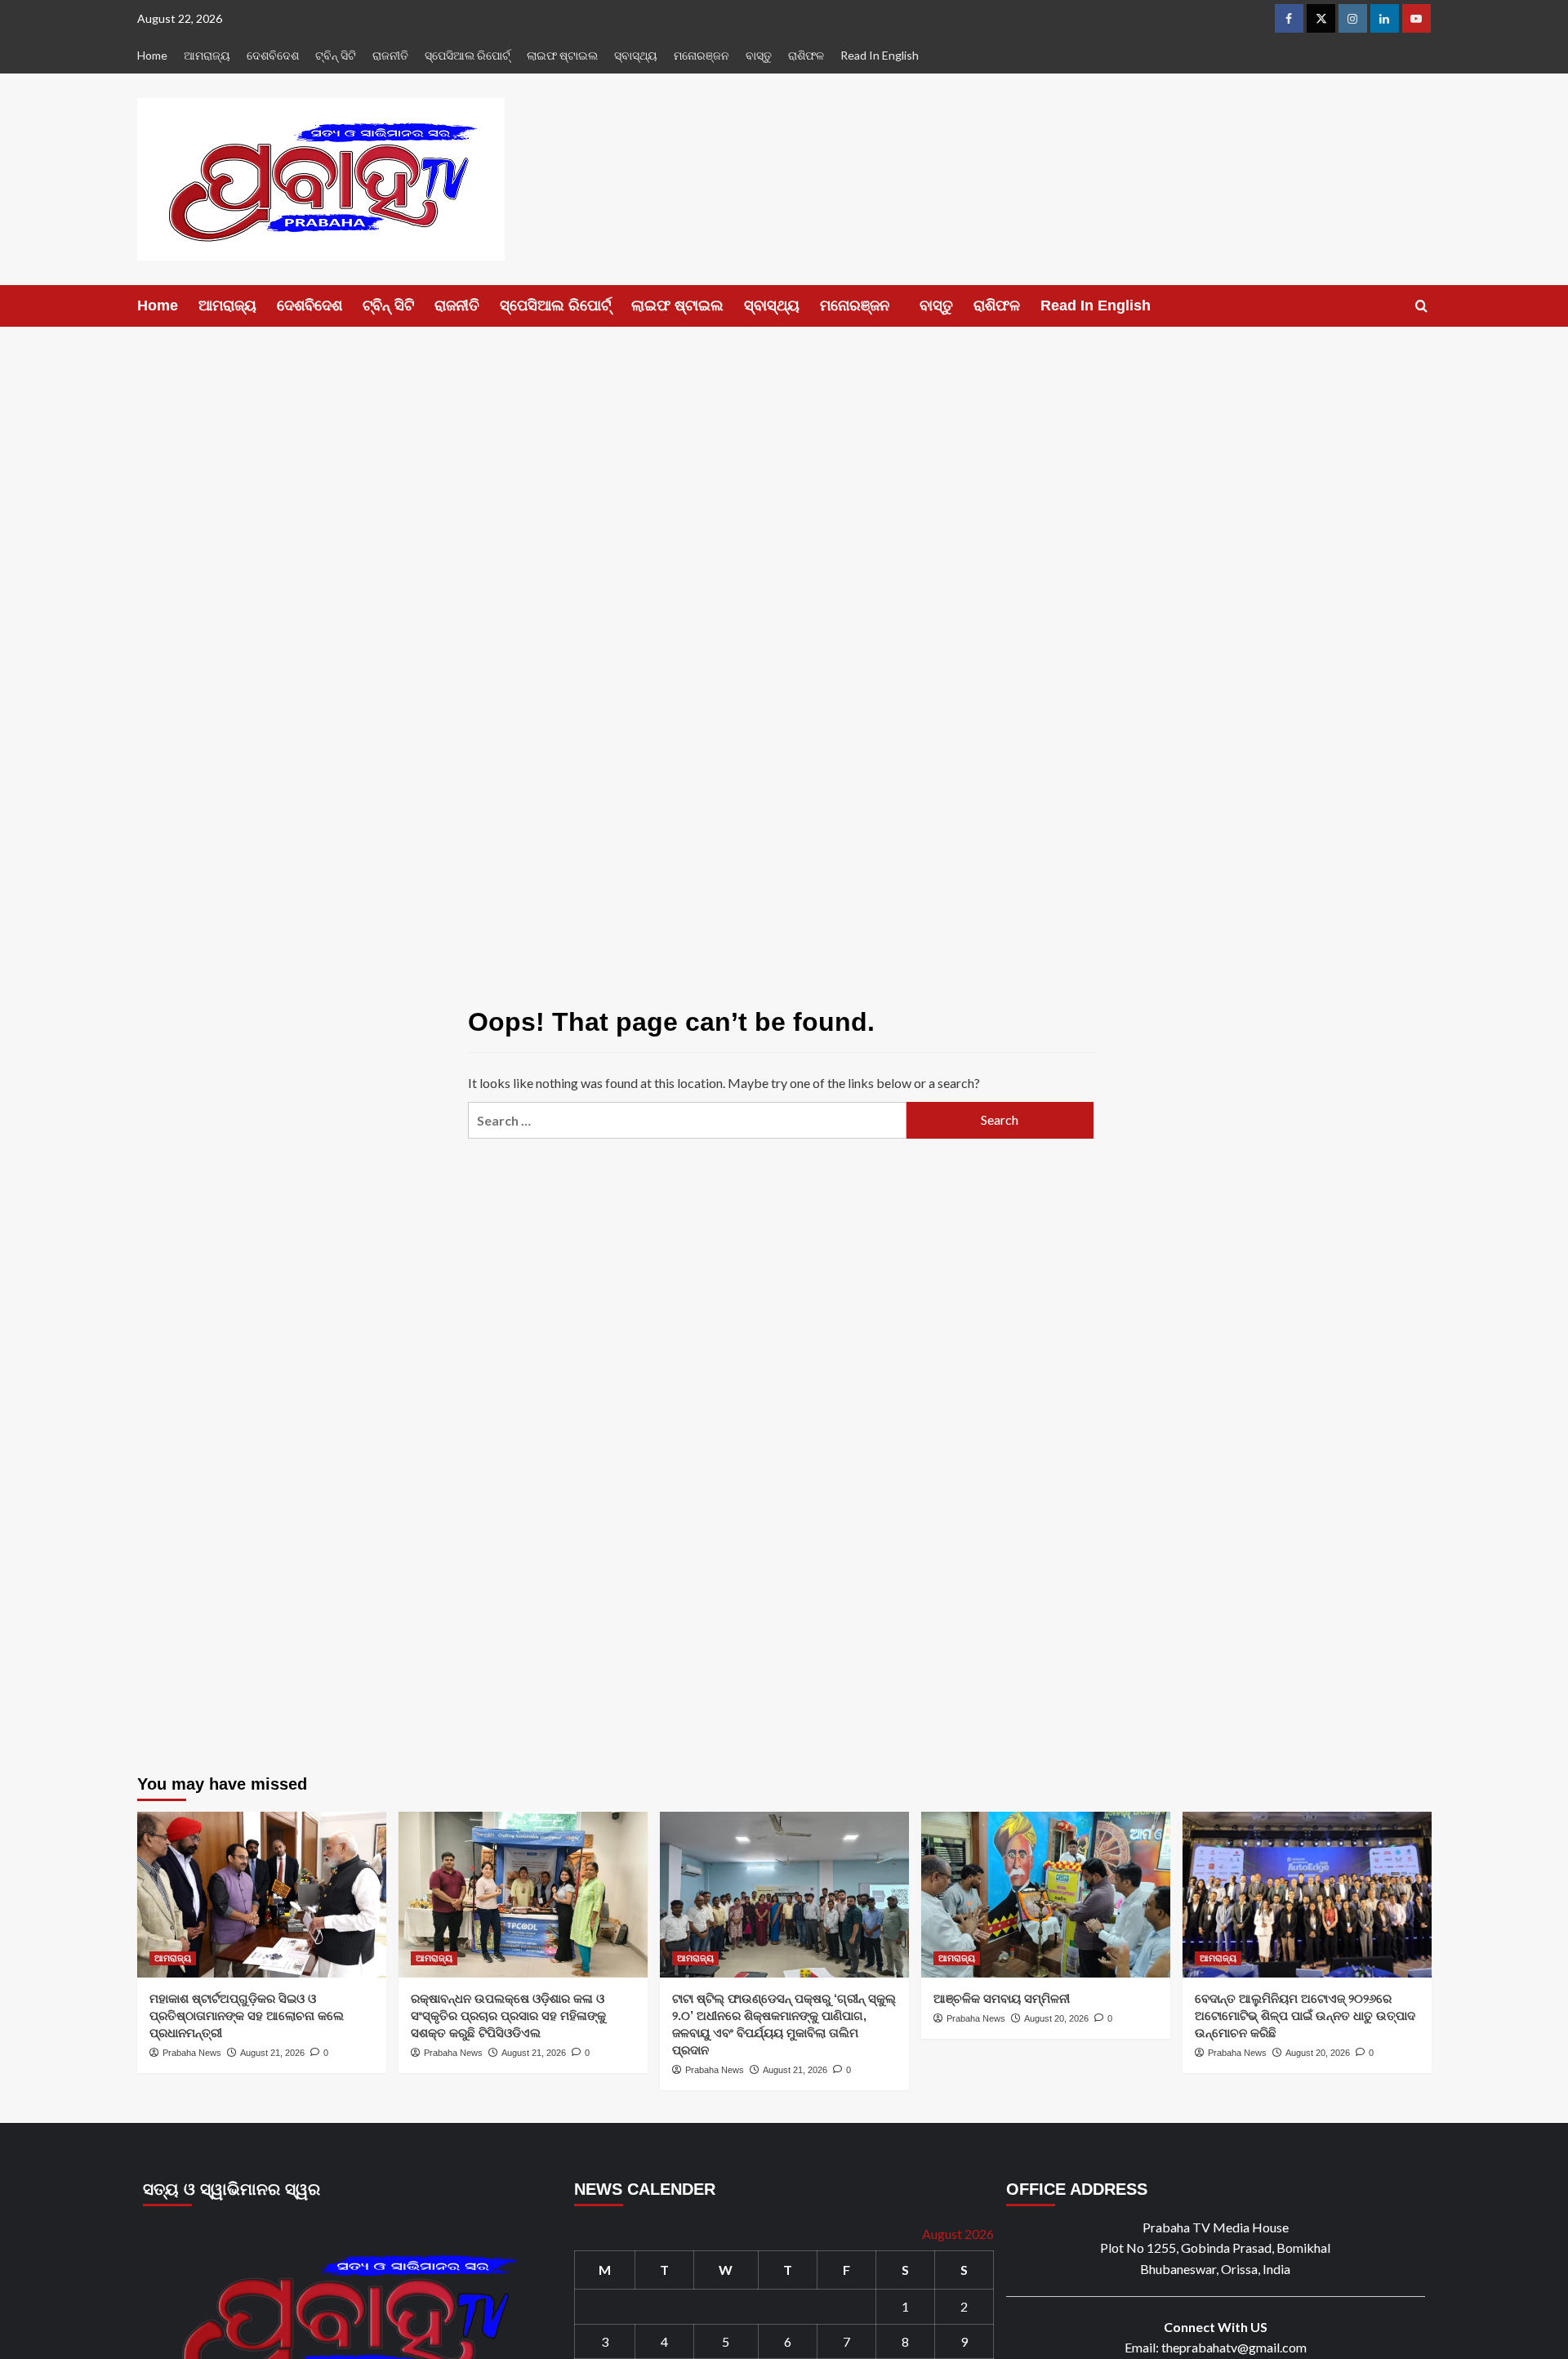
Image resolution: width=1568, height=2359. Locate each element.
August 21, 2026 (272, 2053)
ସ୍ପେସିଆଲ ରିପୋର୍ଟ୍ (468, 55)
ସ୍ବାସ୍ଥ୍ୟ (636, 55)
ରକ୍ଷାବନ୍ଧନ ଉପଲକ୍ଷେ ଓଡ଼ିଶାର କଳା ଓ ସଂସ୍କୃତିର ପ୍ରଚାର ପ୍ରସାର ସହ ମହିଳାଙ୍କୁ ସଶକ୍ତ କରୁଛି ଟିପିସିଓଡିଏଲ (508, 2016)
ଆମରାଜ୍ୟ (207, 55)
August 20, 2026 (1056, 2018)
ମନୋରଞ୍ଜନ (702, 55)
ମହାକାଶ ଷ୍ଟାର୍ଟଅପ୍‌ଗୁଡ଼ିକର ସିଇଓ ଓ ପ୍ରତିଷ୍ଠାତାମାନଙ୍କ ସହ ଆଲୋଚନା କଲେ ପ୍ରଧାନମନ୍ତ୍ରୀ (247, 2016)
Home (152, 55)
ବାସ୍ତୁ (759, 55)
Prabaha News (192, 2053)
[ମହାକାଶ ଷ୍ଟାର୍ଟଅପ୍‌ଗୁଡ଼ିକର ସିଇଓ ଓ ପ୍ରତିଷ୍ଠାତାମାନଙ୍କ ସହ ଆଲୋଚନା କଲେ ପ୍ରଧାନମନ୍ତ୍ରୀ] (262, 1895)
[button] (1421, 306)
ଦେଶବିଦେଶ (273, 55)
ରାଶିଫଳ (806, 55)
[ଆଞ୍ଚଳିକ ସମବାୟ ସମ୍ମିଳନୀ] (1046, 1895)
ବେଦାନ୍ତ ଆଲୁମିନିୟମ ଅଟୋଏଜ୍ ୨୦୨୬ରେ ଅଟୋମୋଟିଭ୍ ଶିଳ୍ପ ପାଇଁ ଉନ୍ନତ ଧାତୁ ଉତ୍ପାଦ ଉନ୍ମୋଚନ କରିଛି (1305, 2016)
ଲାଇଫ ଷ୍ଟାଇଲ (562, 55)
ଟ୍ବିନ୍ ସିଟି (336, 55)
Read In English (880, 55)
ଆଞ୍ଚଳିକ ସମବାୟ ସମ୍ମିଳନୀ (1002, 1998)
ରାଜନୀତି (390, 55)
